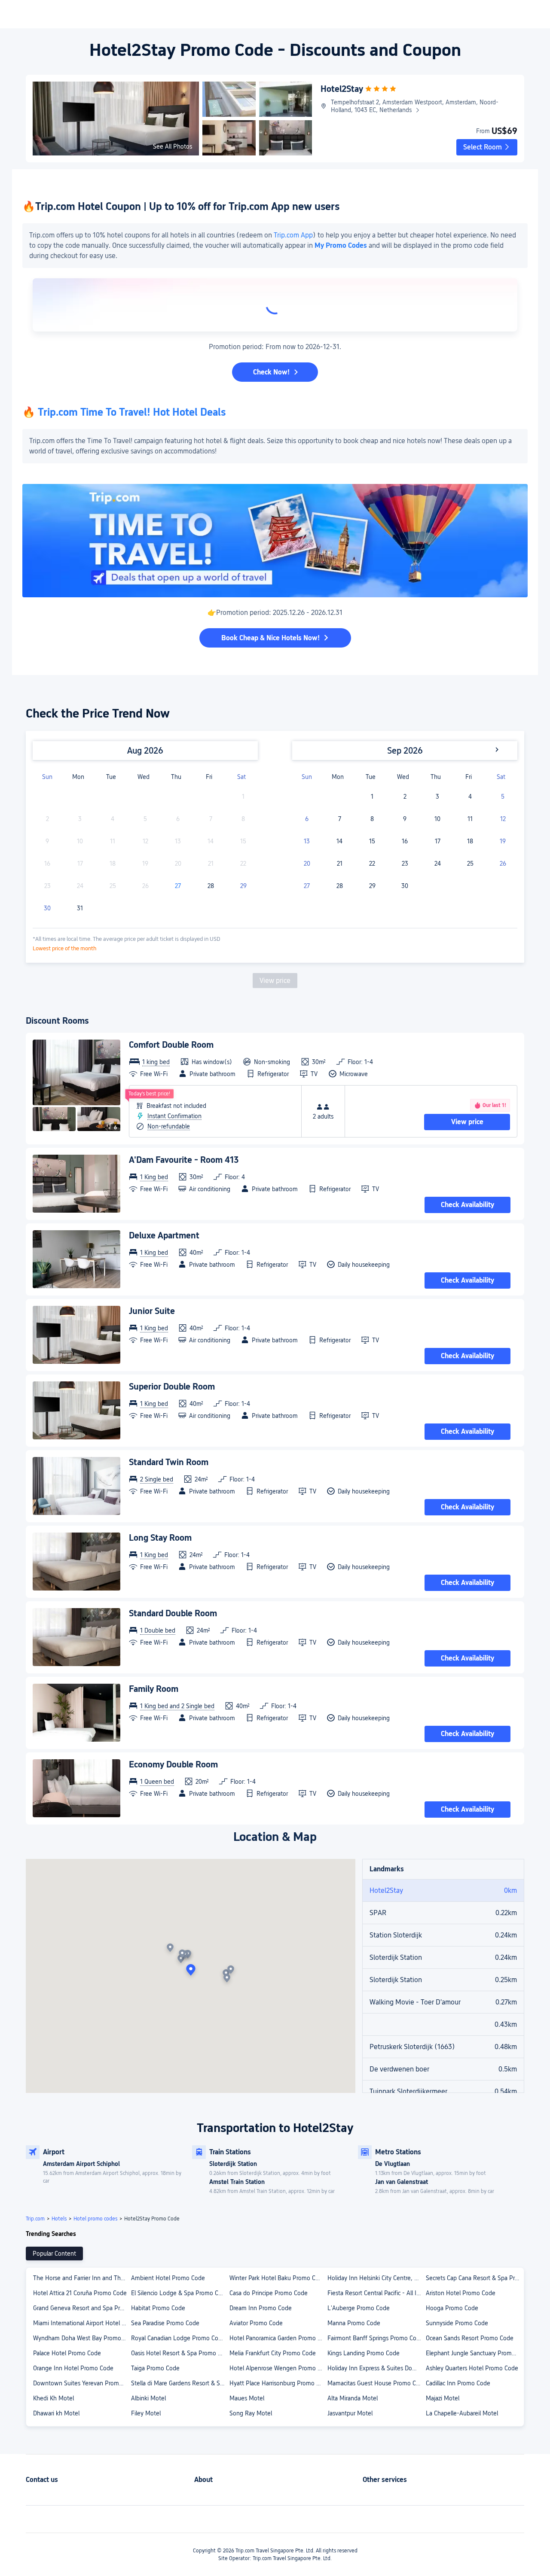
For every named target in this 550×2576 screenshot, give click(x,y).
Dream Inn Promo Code (261, 2308)
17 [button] (438, 841)
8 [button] (372, 819)
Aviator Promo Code (256, 2323)
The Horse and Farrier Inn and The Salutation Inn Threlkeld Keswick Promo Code (82, 2278)
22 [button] (372, 864)
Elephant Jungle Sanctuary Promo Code (474, 2353)
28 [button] (211, 886)
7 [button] (340, 819)
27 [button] (178, 886)
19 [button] (503, 841)
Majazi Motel (443, 2398)
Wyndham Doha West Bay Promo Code (82, 2338)
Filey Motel (146, 2413)
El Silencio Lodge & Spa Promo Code (180, 2293)
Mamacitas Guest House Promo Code (376, 2383)
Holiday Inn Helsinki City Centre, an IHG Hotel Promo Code (376, 2278)
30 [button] (47, 908)
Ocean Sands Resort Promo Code (470, 2338)
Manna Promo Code (354, 2323)
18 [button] (470, 841)
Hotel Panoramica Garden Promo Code (278, 2338)
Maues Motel (247, 2398)
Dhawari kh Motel (56, 2413)
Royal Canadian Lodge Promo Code (178, 2338)
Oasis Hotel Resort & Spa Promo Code (180, 2353)
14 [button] (339, 841)
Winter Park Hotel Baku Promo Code (278, 2278)
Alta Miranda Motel (353, 2398)
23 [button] (405, 864)
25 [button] (470, 864)
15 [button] (372, 841)
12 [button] (503, 819)
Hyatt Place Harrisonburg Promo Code (278, 2383)
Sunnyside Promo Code (457, 2323)
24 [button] (438, 864)
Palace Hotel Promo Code (67, 2353)
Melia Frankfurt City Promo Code (273, 2353)
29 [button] (243, 886)
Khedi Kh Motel (53, 2398)
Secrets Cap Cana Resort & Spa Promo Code (474, 2278)
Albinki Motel (148, 2398)
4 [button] (470, 797)
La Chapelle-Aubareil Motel (462, 2413)
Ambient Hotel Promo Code (168, 2278)
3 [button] (437, 797)
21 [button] (340, 864)
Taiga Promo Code (155, 2368)
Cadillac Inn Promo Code (458, 2383)
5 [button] (503, 797)
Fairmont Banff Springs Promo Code (375, 2338)
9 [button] (405, 819)
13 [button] (307, 841)
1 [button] (372, 797)
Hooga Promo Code (452, 2308)
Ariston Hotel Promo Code (461, 2293)
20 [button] (307, 864)
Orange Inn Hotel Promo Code (73, 2368)
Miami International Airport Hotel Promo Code (82, 2323)
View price (275, 981)
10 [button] (437, 819)
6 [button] (307, 819)
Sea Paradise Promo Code (165, 2323)
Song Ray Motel (251, 2413)
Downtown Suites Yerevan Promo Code (82, 2383)
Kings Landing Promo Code (364, 2353)
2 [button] (405, 797)
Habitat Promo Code (158, 2308)
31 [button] (80, 908)
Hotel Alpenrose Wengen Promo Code (278, 2368)
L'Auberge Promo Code (359, 2308)
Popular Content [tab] (54, 2254)
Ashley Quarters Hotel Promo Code (472, 2368)
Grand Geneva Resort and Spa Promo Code (82, 2308)
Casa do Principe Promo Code (269, 2293)
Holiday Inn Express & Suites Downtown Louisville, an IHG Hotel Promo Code (376, 2368)
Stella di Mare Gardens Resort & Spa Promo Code (180, 2383)
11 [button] (470, 819)
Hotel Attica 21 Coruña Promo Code (80, 2293)
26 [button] (503, 864)
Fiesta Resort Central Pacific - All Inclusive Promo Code (376, 2293)
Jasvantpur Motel (350, 2413)
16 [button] (405, 841)
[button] (487, 147)
